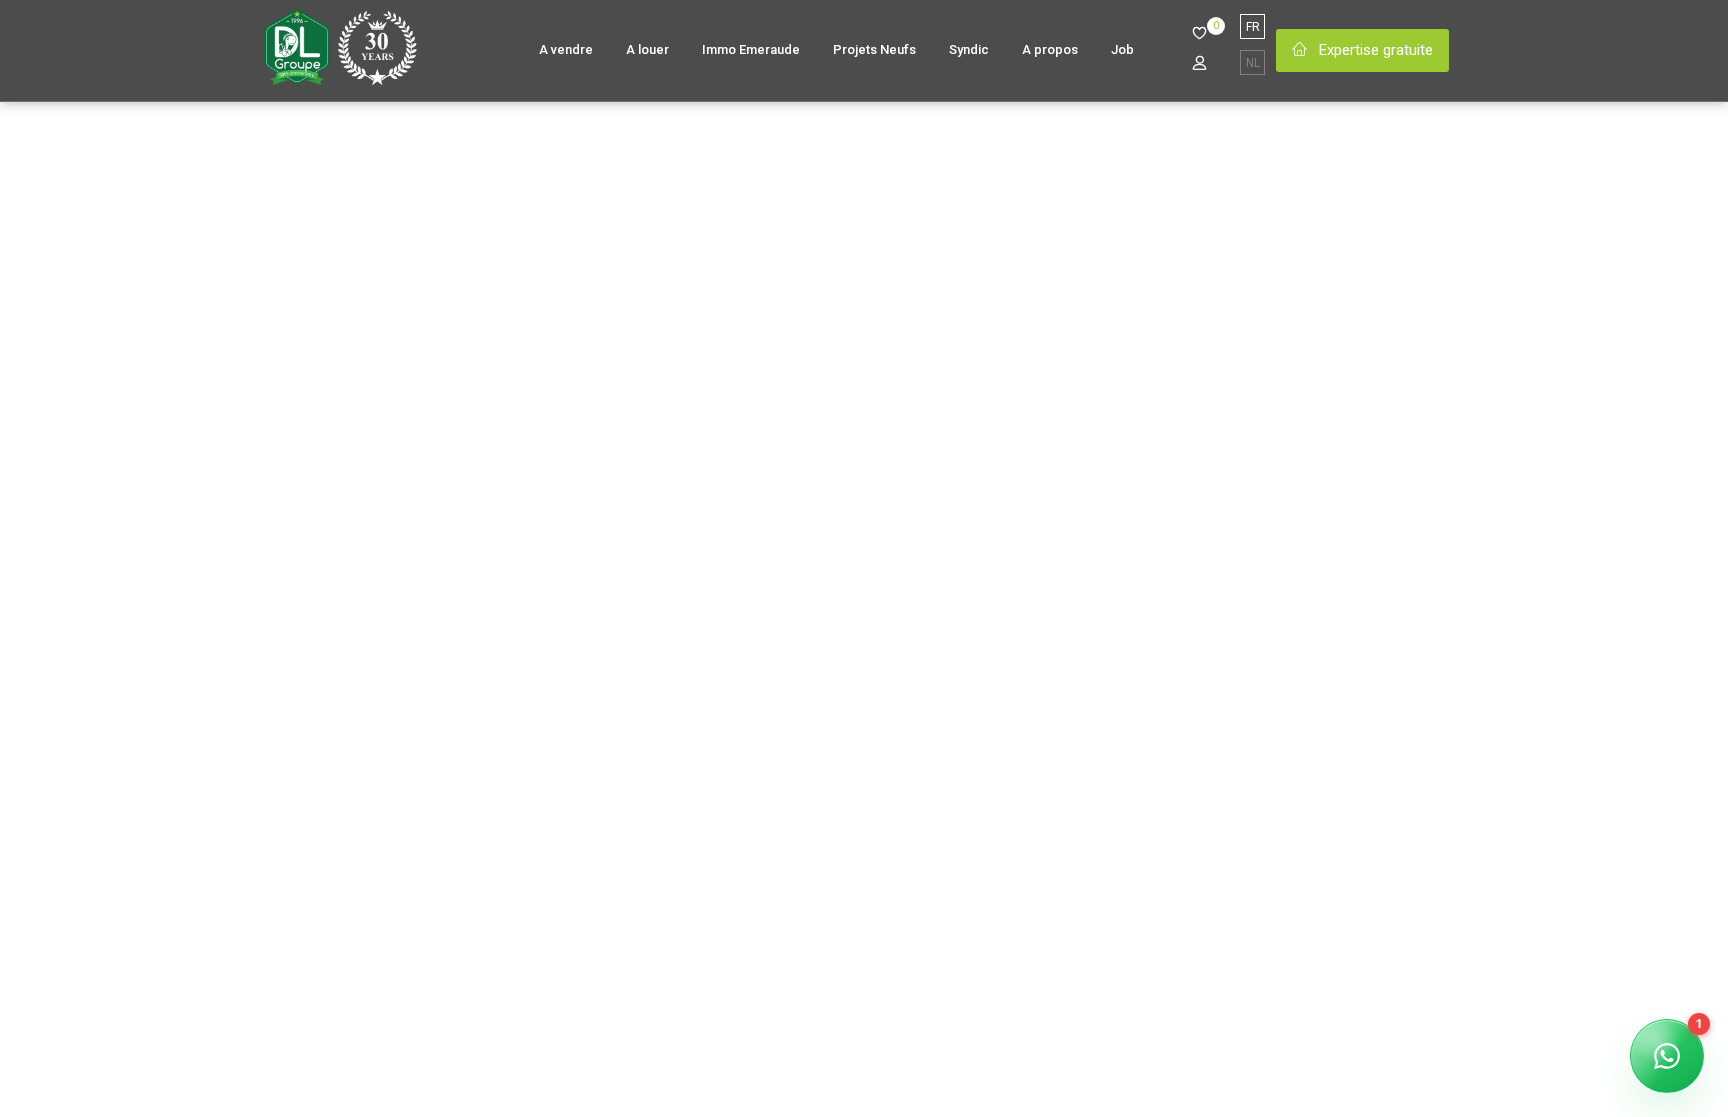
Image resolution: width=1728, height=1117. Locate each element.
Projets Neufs (874, 49)
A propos (1050, 49)
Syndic (969, 49)
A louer (647, 49)
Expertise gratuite (1374, 50)
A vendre (566, 49)
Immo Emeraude (751, 49)
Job (1122, 49)
